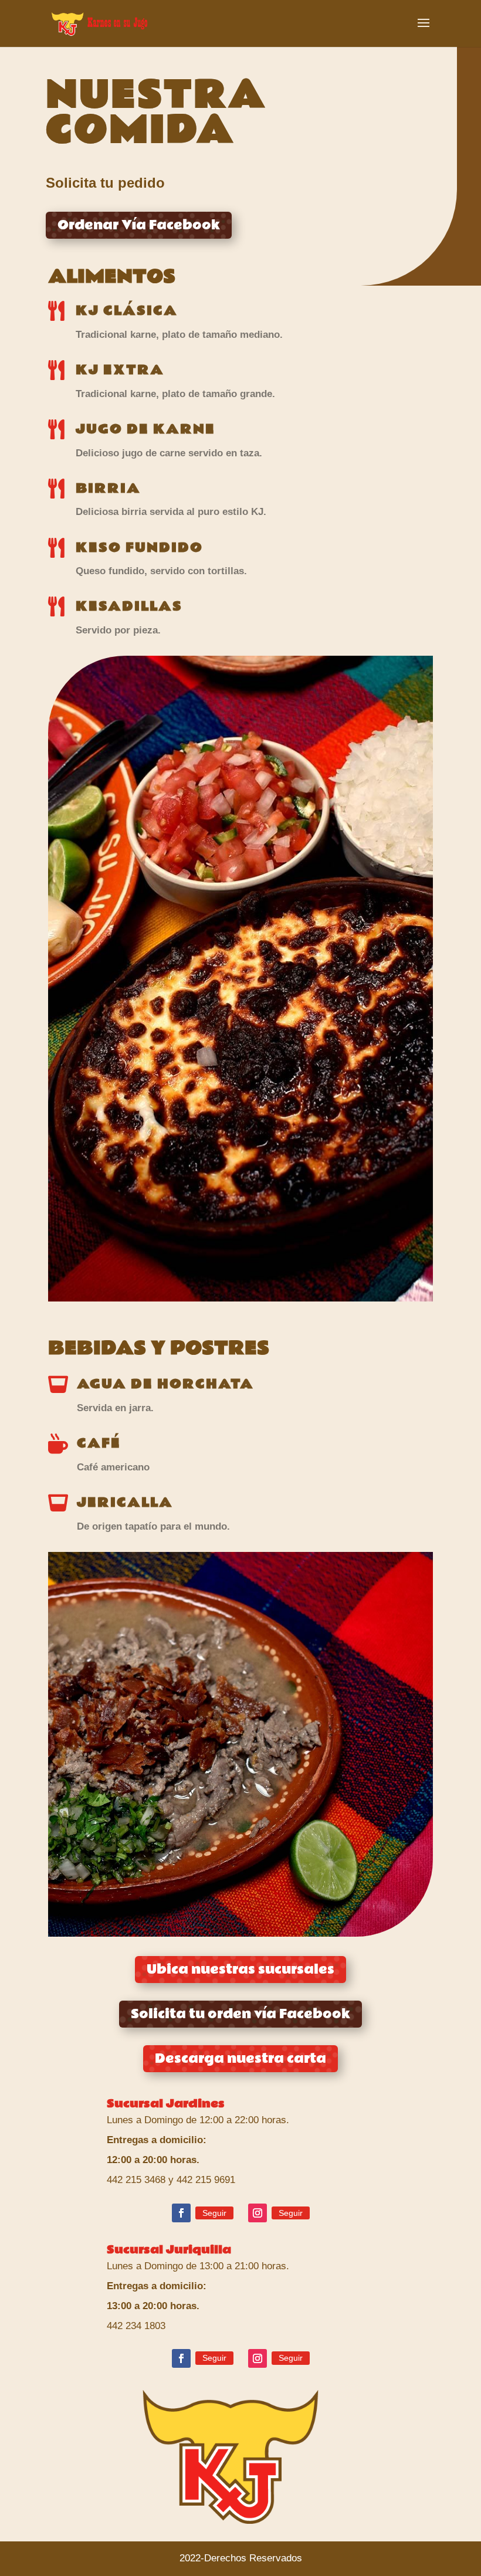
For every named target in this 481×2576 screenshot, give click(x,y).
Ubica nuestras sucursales (240, 1970)
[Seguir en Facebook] (181, 2213)
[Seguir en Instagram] (258, 2213)
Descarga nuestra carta (240, 2059)
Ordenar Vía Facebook (139, 225)
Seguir (214, 2213)
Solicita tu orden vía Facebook (240, 2014)
